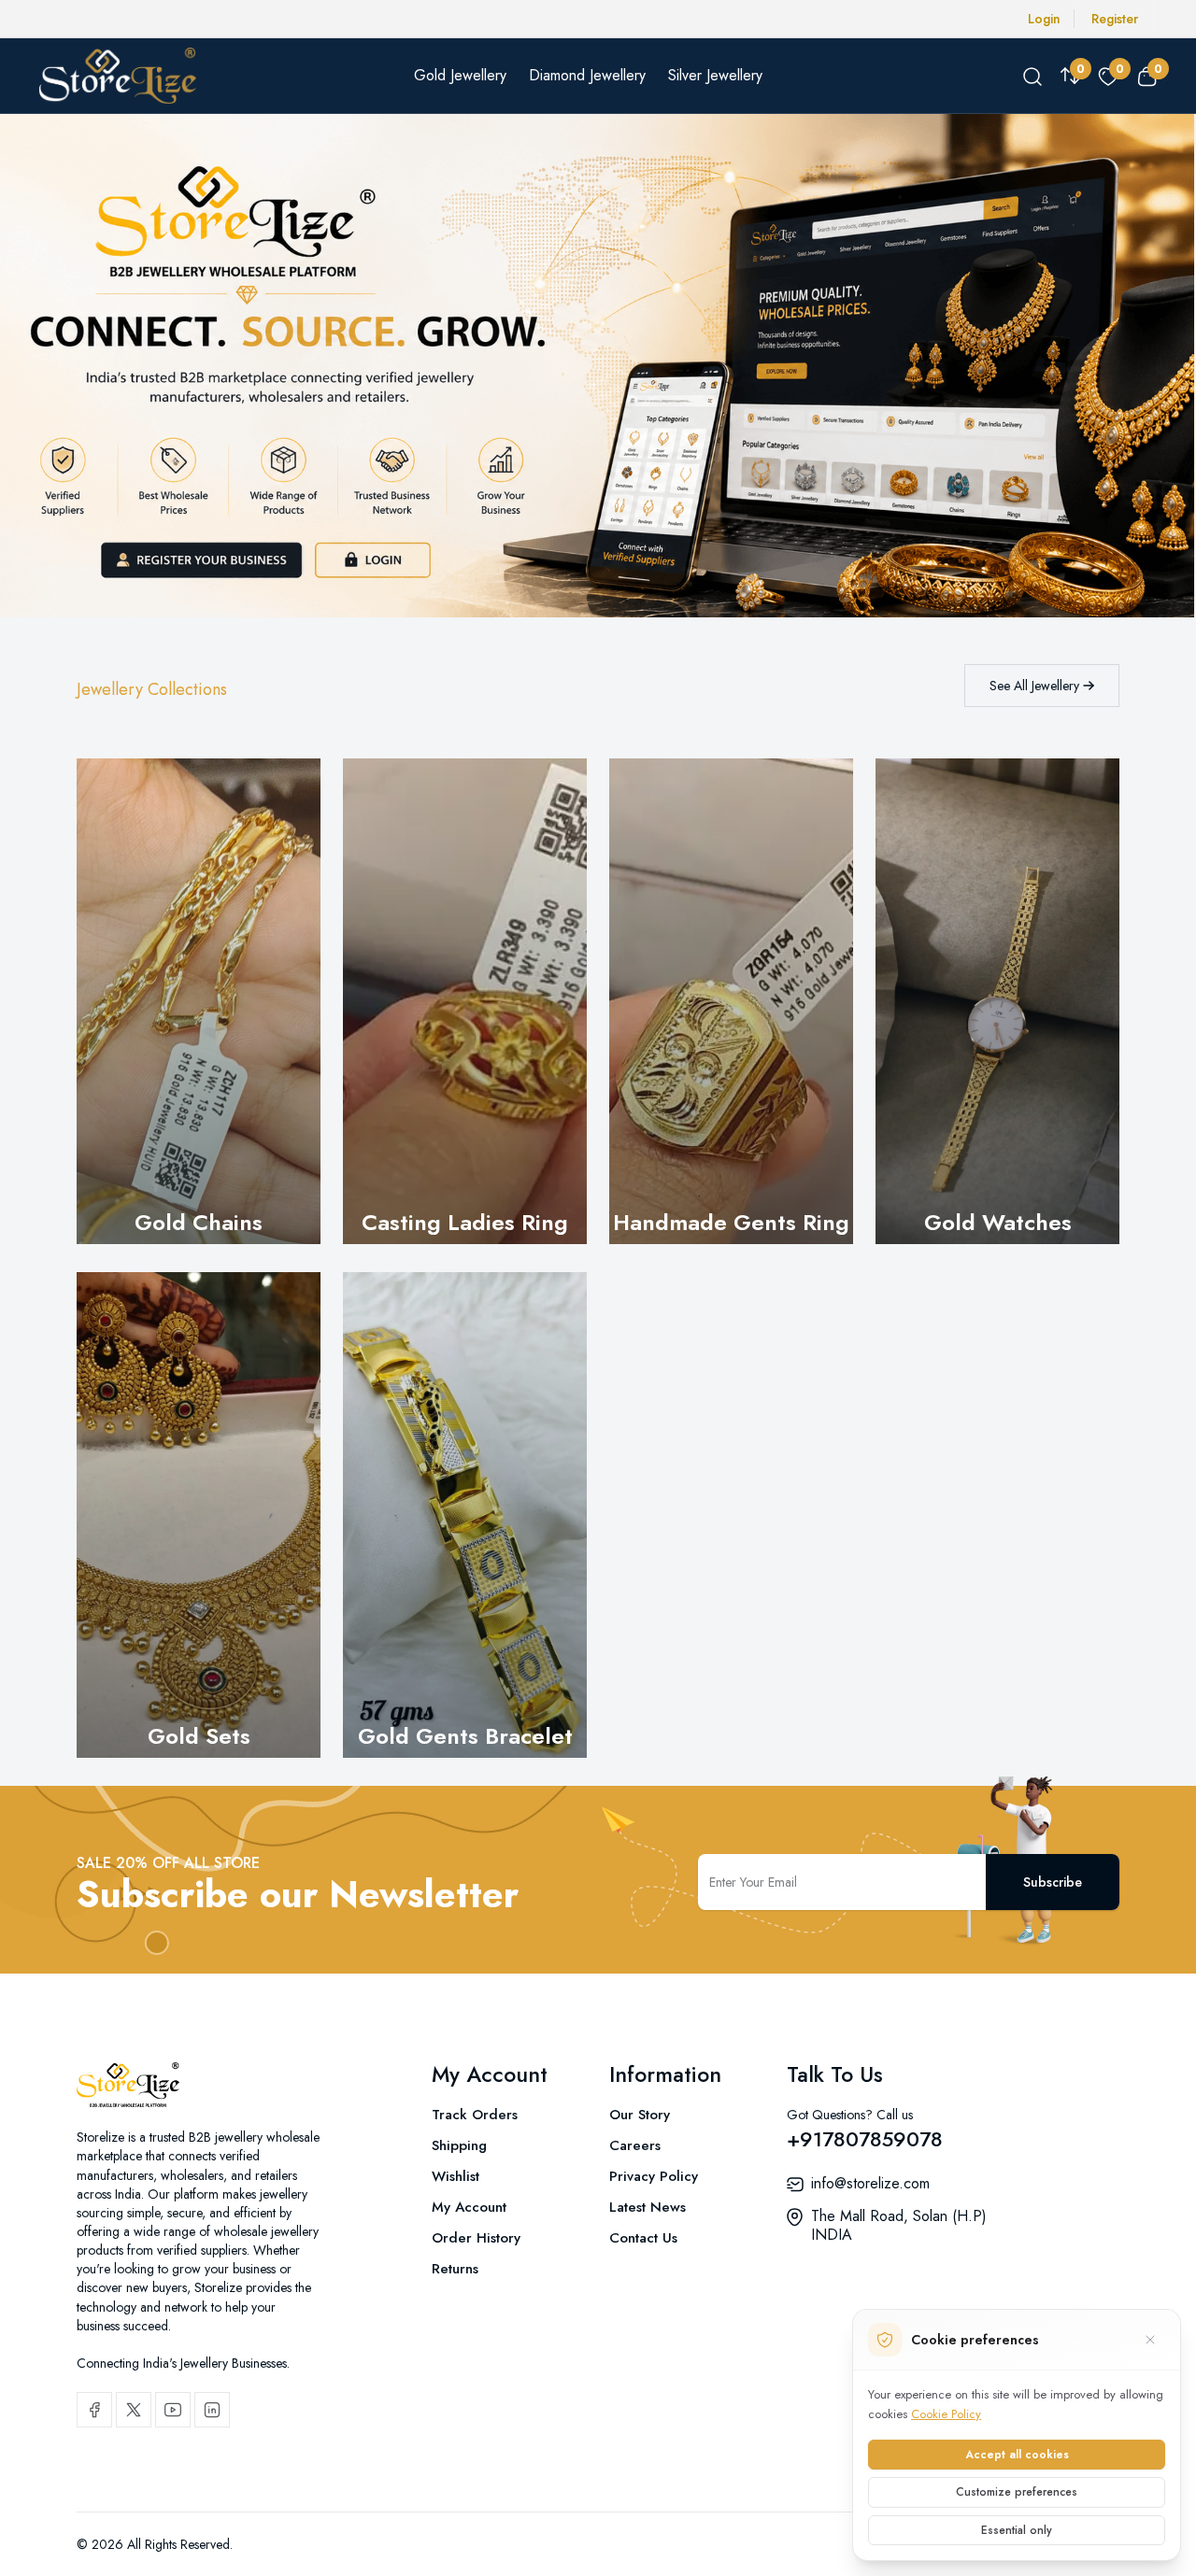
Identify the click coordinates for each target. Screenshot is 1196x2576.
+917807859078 (865, 2139)
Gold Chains (199, 1222)
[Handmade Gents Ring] (731, 1001)
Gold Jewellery (460, 75)
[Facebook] (94, 2410)
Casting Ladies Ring (465, 1222)
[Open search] (1032, 76)
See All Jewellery (1036, 686)
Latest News (648, 2207)
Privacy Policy (654, 2176)
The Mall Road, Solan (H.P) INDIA (899, 2225)
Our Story (640, 2115)
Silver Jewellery (715, 75)
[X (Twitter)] (134, 2410)
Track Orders (475, 2115)
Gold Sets (199, 1736)
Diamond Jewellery (587, 75)
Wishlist (456, 2176)
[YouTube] (173, 2410)
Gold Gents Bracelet (465, 1736)
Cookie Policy (946, 2414)
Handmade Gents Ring (731, 1222)
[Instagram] (212, 2410)
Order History (476, 2238)
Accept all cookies (1017, 2455)
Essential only (1017, 2530)
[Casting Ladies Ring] (465, 1001)
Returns (455, 2269)
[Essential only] (1150, 2340)
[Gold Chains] (199, 1001)
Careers (635, 2145)
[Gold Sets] (199, 1515)
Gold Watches (998, 1222)
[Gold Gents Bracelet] (465, 1515)
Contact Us (643, 2238)
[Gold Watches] (997, 1001)
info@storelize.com (870, 2183)
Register (1115, 19)
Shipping (459, 2145)
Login (1044, 19)
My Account (469, 2207)
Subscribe (1053, 1882)
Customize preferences (1017, 2492)
